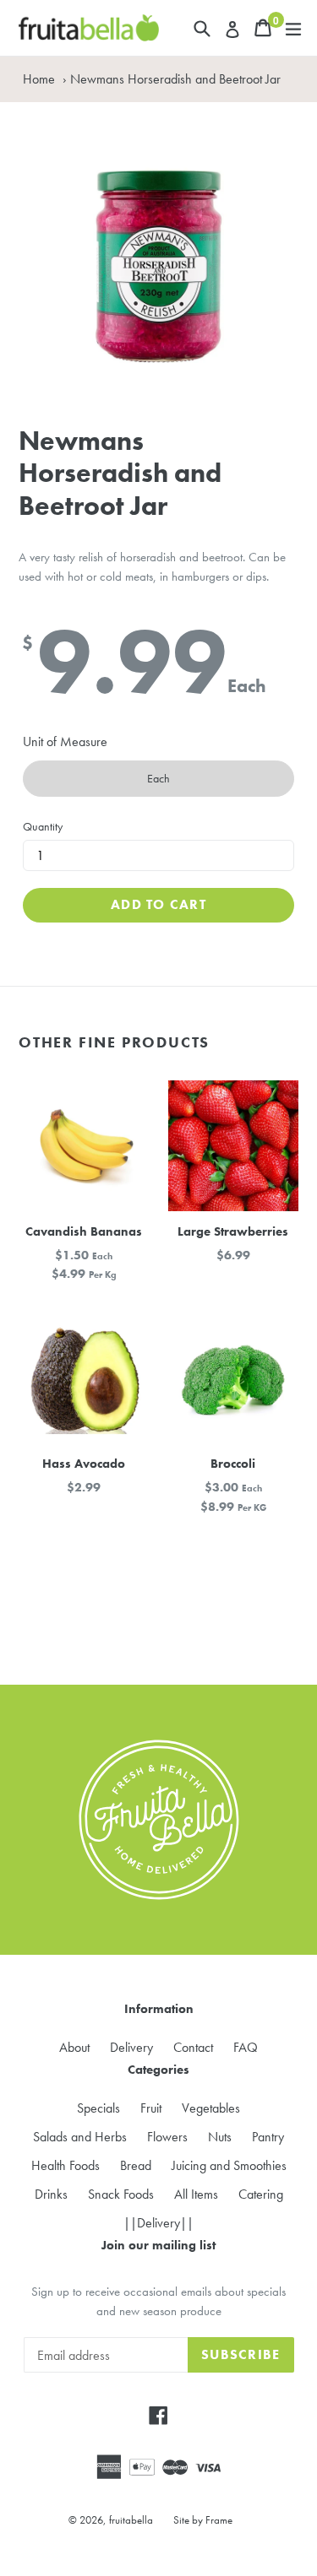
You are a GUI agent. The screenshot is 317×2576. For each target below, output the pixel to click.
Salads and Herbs (80, 2137)
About (74, 2047)
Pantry (268, 2137)
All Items (196, 2194)
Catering (261, 2194)
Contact (193, 2047)
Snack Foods (121, 2194)
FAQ (246, 2047)
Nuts (220, 2137)
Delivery (131, 2047)
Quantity (43, 826)
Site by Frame (203, 2520)
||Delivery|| (158, 2223)
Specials (98, 2108)
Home (39, 79)
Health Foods (66, 2165)
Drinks (51, 2194)
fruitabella (131, 2520)
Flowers (167, 2137)
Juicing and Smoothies (229, 2165)
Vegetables (211, 2108)
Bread (136, 2165)
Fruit (151, 2108)
